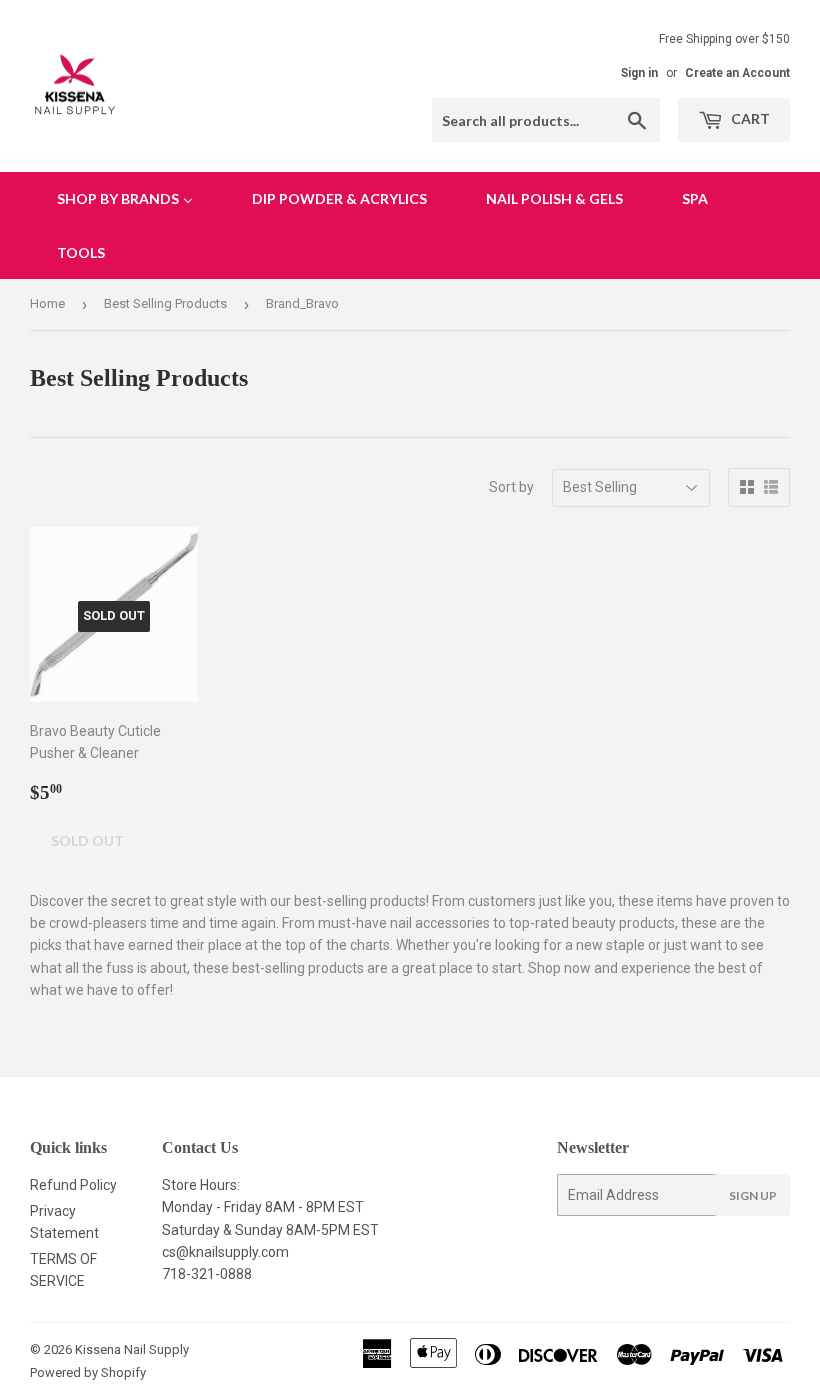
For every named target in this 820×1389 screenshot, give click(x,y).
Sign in (639, 73)
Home (47, 303)
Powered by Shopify (88, 1372)
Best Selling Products (165, 303)
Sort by (511, 487)
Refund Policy (73, 1185)
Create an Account (737, 73)
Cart (749, 118)
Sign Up (753, 1195)
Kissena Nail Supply (132, 1349)
